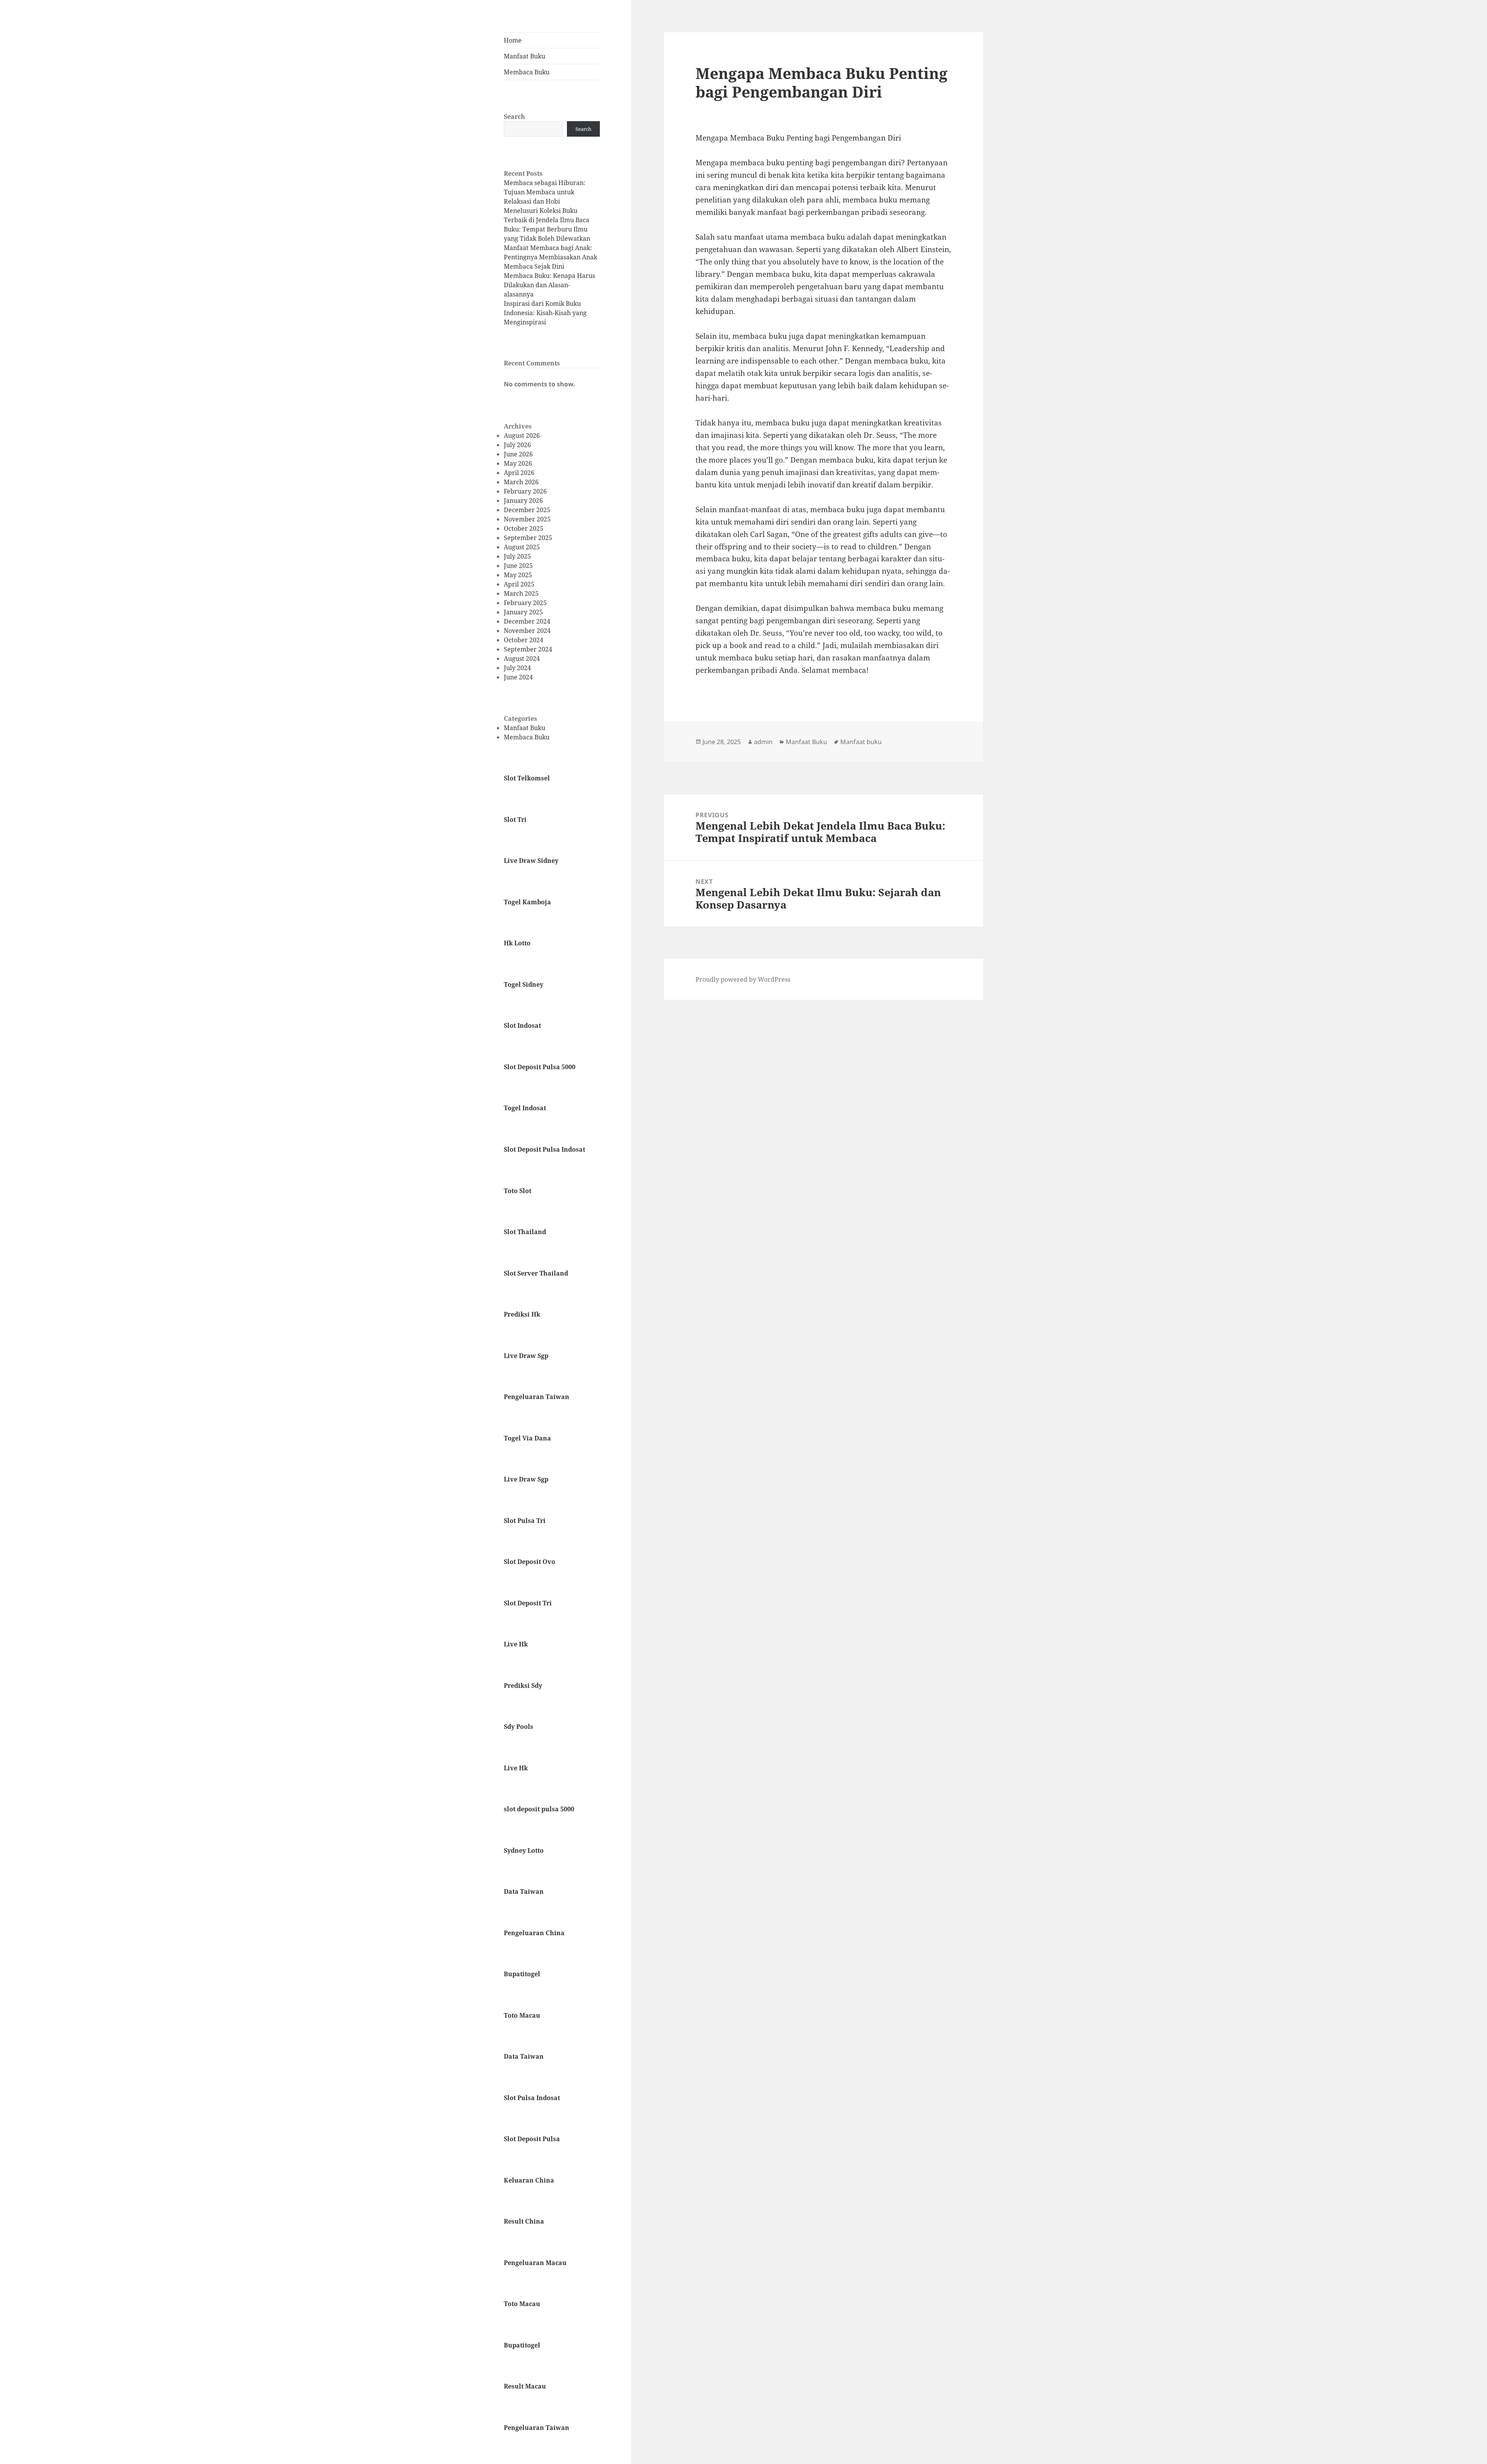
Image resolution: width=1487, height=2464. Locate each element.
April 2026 (519, 473)
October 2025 (524, 528)
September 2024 (528, 649)
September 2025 (528, 538)
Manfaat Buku (525, 56)
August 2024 (522, 658)
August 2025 (522, 547)
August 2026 (522, 436)
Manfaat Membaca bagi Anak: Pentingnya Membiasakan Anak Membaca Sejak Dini (550, 257)
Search (514, 117)
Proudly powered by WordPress (743, 979)
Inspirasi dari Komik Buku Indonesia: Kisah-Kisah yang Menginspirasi (545, 313)
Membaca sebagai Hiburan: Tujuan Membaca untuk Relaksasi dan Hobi (545, 192)
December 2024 (527, 621)
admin (763, 742)
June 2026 (518, 454)
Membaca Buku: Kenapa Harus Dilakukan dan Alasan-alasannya (549, 285)
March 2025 (521, 593)
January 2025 (523, 612)
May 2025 (518, 575)
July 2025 (517, 556)
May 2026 (518, 463)
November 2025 (527, 519)
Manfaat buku (861, 742)
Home (513, 40)
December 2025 (527, 510)
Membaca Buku (527, 72)
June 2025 (518, 566)
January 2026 (523, 501)
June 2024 (518, 677)
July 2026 (517, 445)
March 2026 (521, 482)
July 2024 (517, 668)
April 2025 (519, 584)
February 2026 (525, 491)
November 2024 (527, 631)
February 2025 (525, 603)
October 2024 (524, 640)
